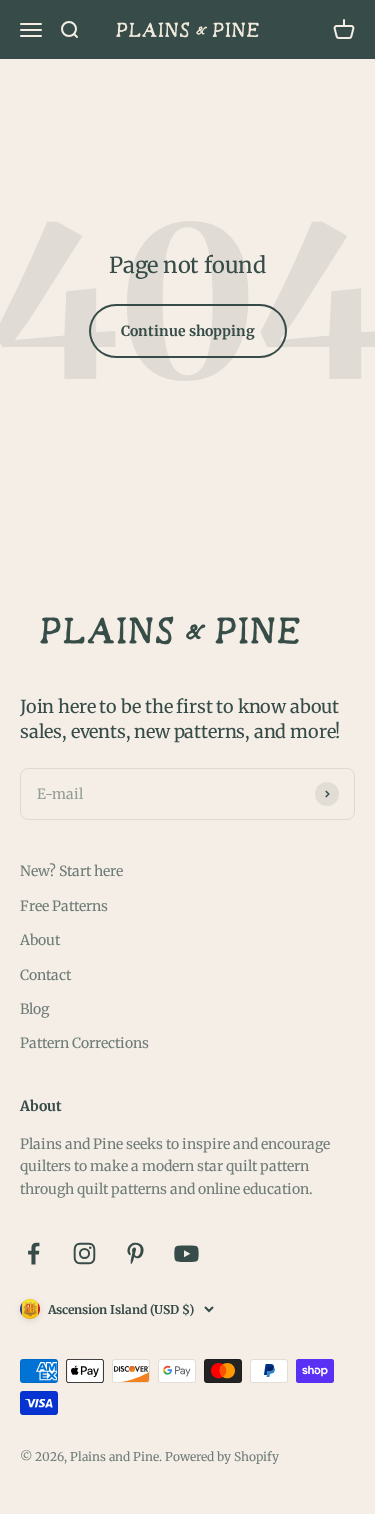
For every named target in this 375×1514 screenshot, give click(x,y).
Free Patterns (64, 906)
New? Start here (71, 871)
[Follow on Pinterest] (135, 1253)
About (40, 940)
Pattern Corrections (84, 1043)
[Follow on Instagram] (84, 1253)
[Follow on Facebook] (33, 1253)
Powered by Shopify (222, 1456)
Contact (45, 975)
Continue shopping (188, 331)
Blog (34, 1009)
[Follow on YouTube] (186, 1253)
